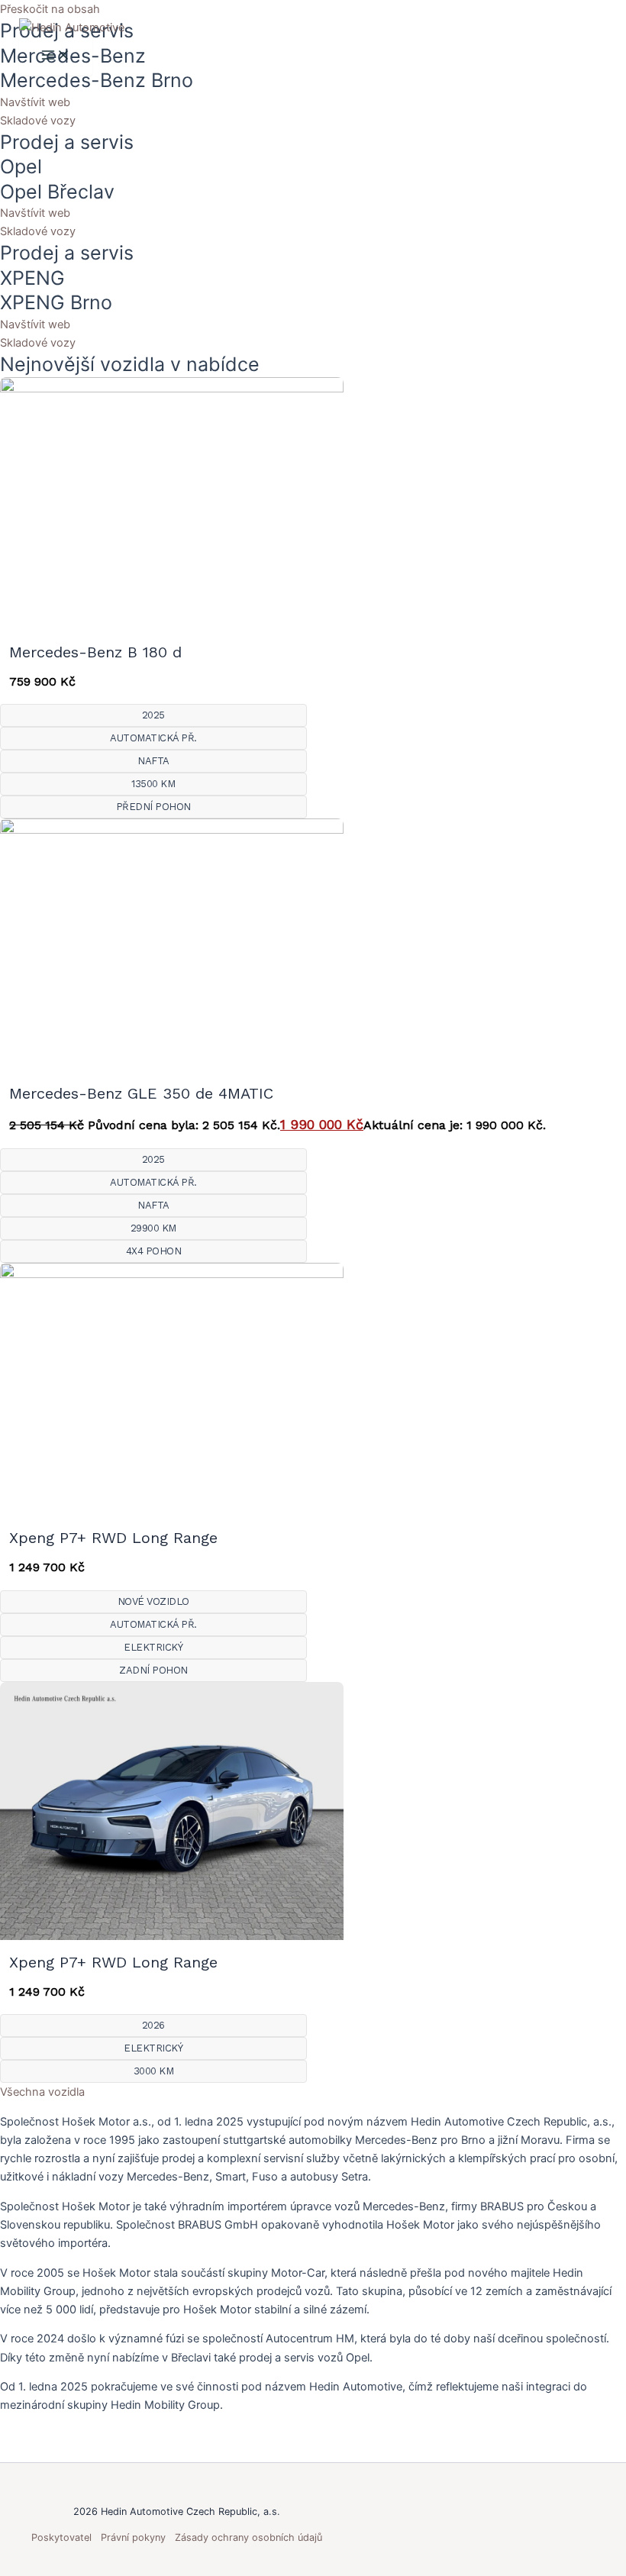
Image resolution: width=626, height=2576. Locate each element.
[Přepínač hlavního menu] (56, 56)
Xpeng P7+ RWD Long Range (113, 1538)
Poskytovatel (61, 2537)
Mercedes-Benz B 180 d (95, 652)
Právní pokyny (133, 2537)
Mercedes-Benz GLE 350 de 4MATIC (141, 1093)
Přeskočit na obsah (50, 9)
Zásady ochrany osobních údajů (248, 2537)
